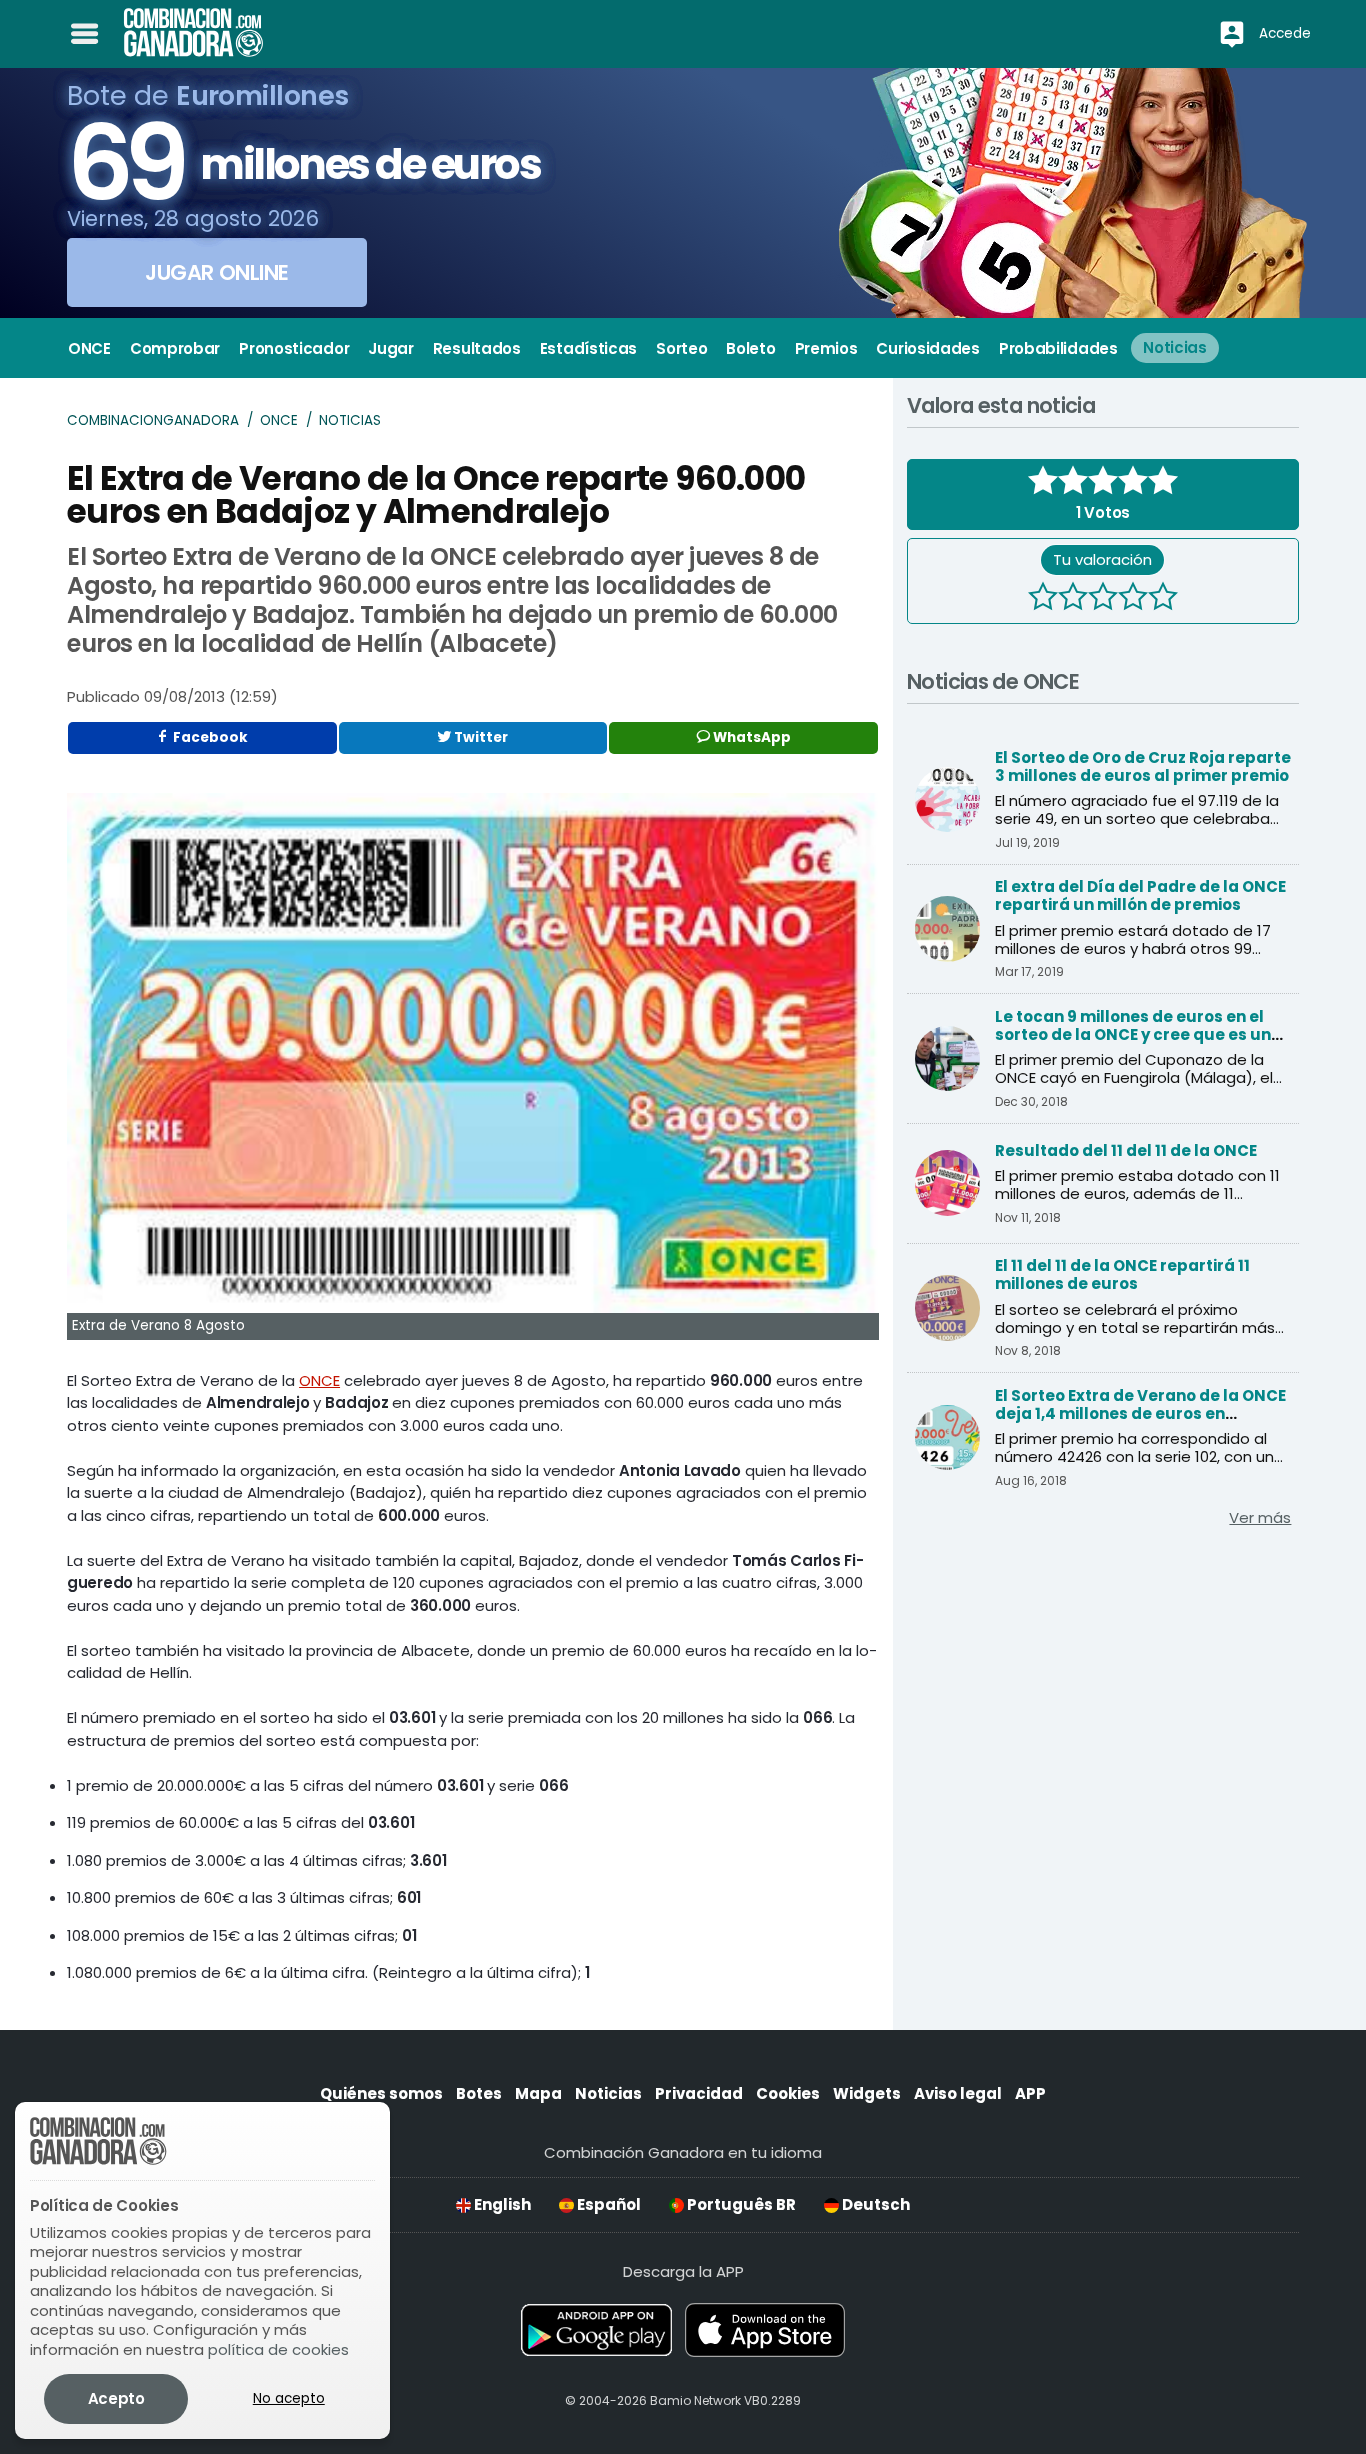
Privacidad (699, 2093)
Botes (479, 2093)
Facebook (209, 737)
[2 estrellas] (1073, 599)
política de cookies (278, 2349)
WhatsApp (750, 737)
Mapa (538, 2093)
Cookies (788, 2093)
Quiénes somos (381, 2093)
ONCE (279, 420)
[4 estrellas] (1133, 599)
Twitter (479, 737)
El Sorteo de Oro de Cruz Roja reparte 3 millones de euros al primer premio (1143, 766)
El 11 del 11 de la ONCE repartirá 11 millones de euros (1122, 1274)
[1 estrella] (1043, 599)
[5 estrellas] (1163, 599)
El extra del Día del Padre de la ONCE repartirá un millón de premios (1140, 895)
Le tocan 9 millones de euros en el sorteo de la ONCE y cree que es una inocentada (1138, 1034)
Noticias (350, 420)
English (501, 2204)
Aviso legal (958, 2093)
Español (607, 2204)
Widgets (867, 2093)
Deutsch (874, 2204)
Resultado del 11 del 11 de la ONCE (1126, 1150)
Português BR (740, 2204)
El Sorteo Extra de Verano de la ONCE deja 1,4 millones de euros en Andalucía (1140, 1413)
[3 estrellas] (1103, 599)
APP (1030, 2093)
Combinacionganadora (153, 420)
